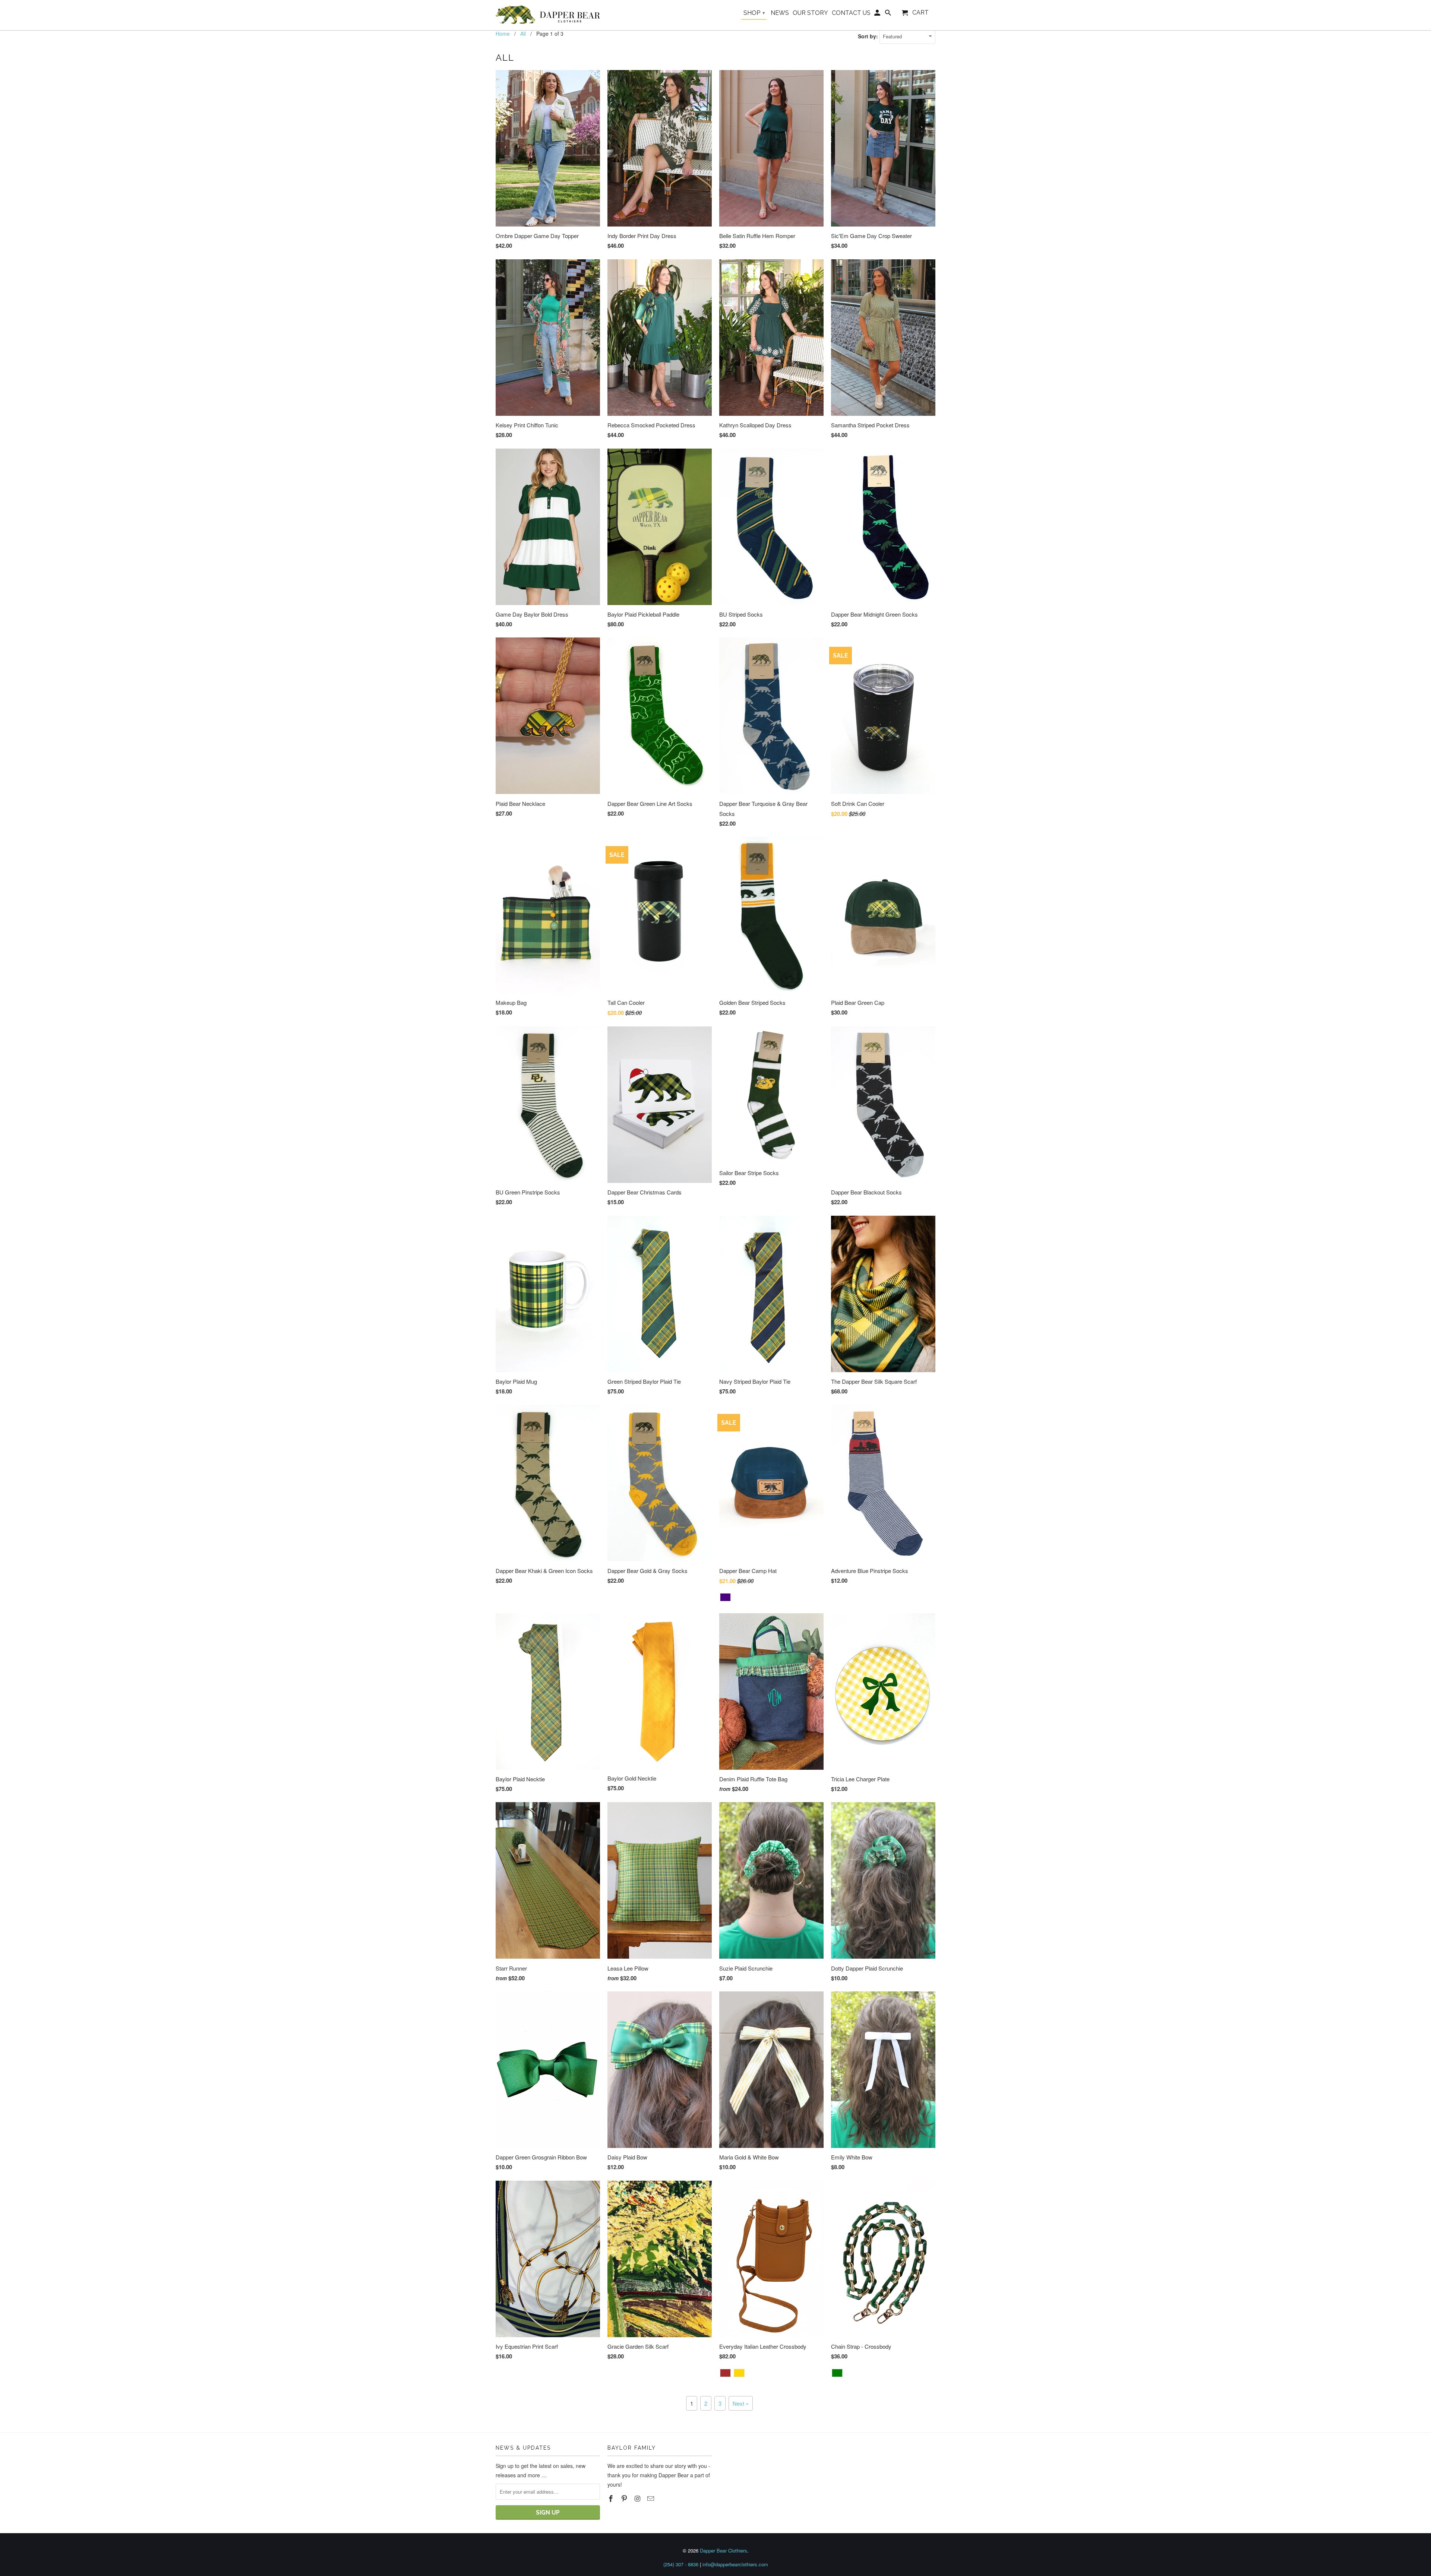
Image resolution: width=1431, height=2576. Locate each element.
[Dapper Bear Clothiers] (548, 15)
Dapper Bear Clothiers (724, 2550)
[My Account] (878, 14)
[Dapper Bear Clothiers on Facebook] (612, 2498)
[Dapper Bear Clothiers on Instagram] (638, 2498)
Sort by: (869, 36)
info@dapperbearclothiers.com (735, 2564)
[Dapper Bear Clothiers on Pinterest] (625, 2498)
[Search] (889, 14)
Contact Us (851, 13)
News (780, 13)
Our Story (810, 13)
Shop (754, 13)
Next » (741, 2403)
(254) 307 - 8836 (681, 2564)
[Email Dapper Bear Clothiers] (651, 2498)
